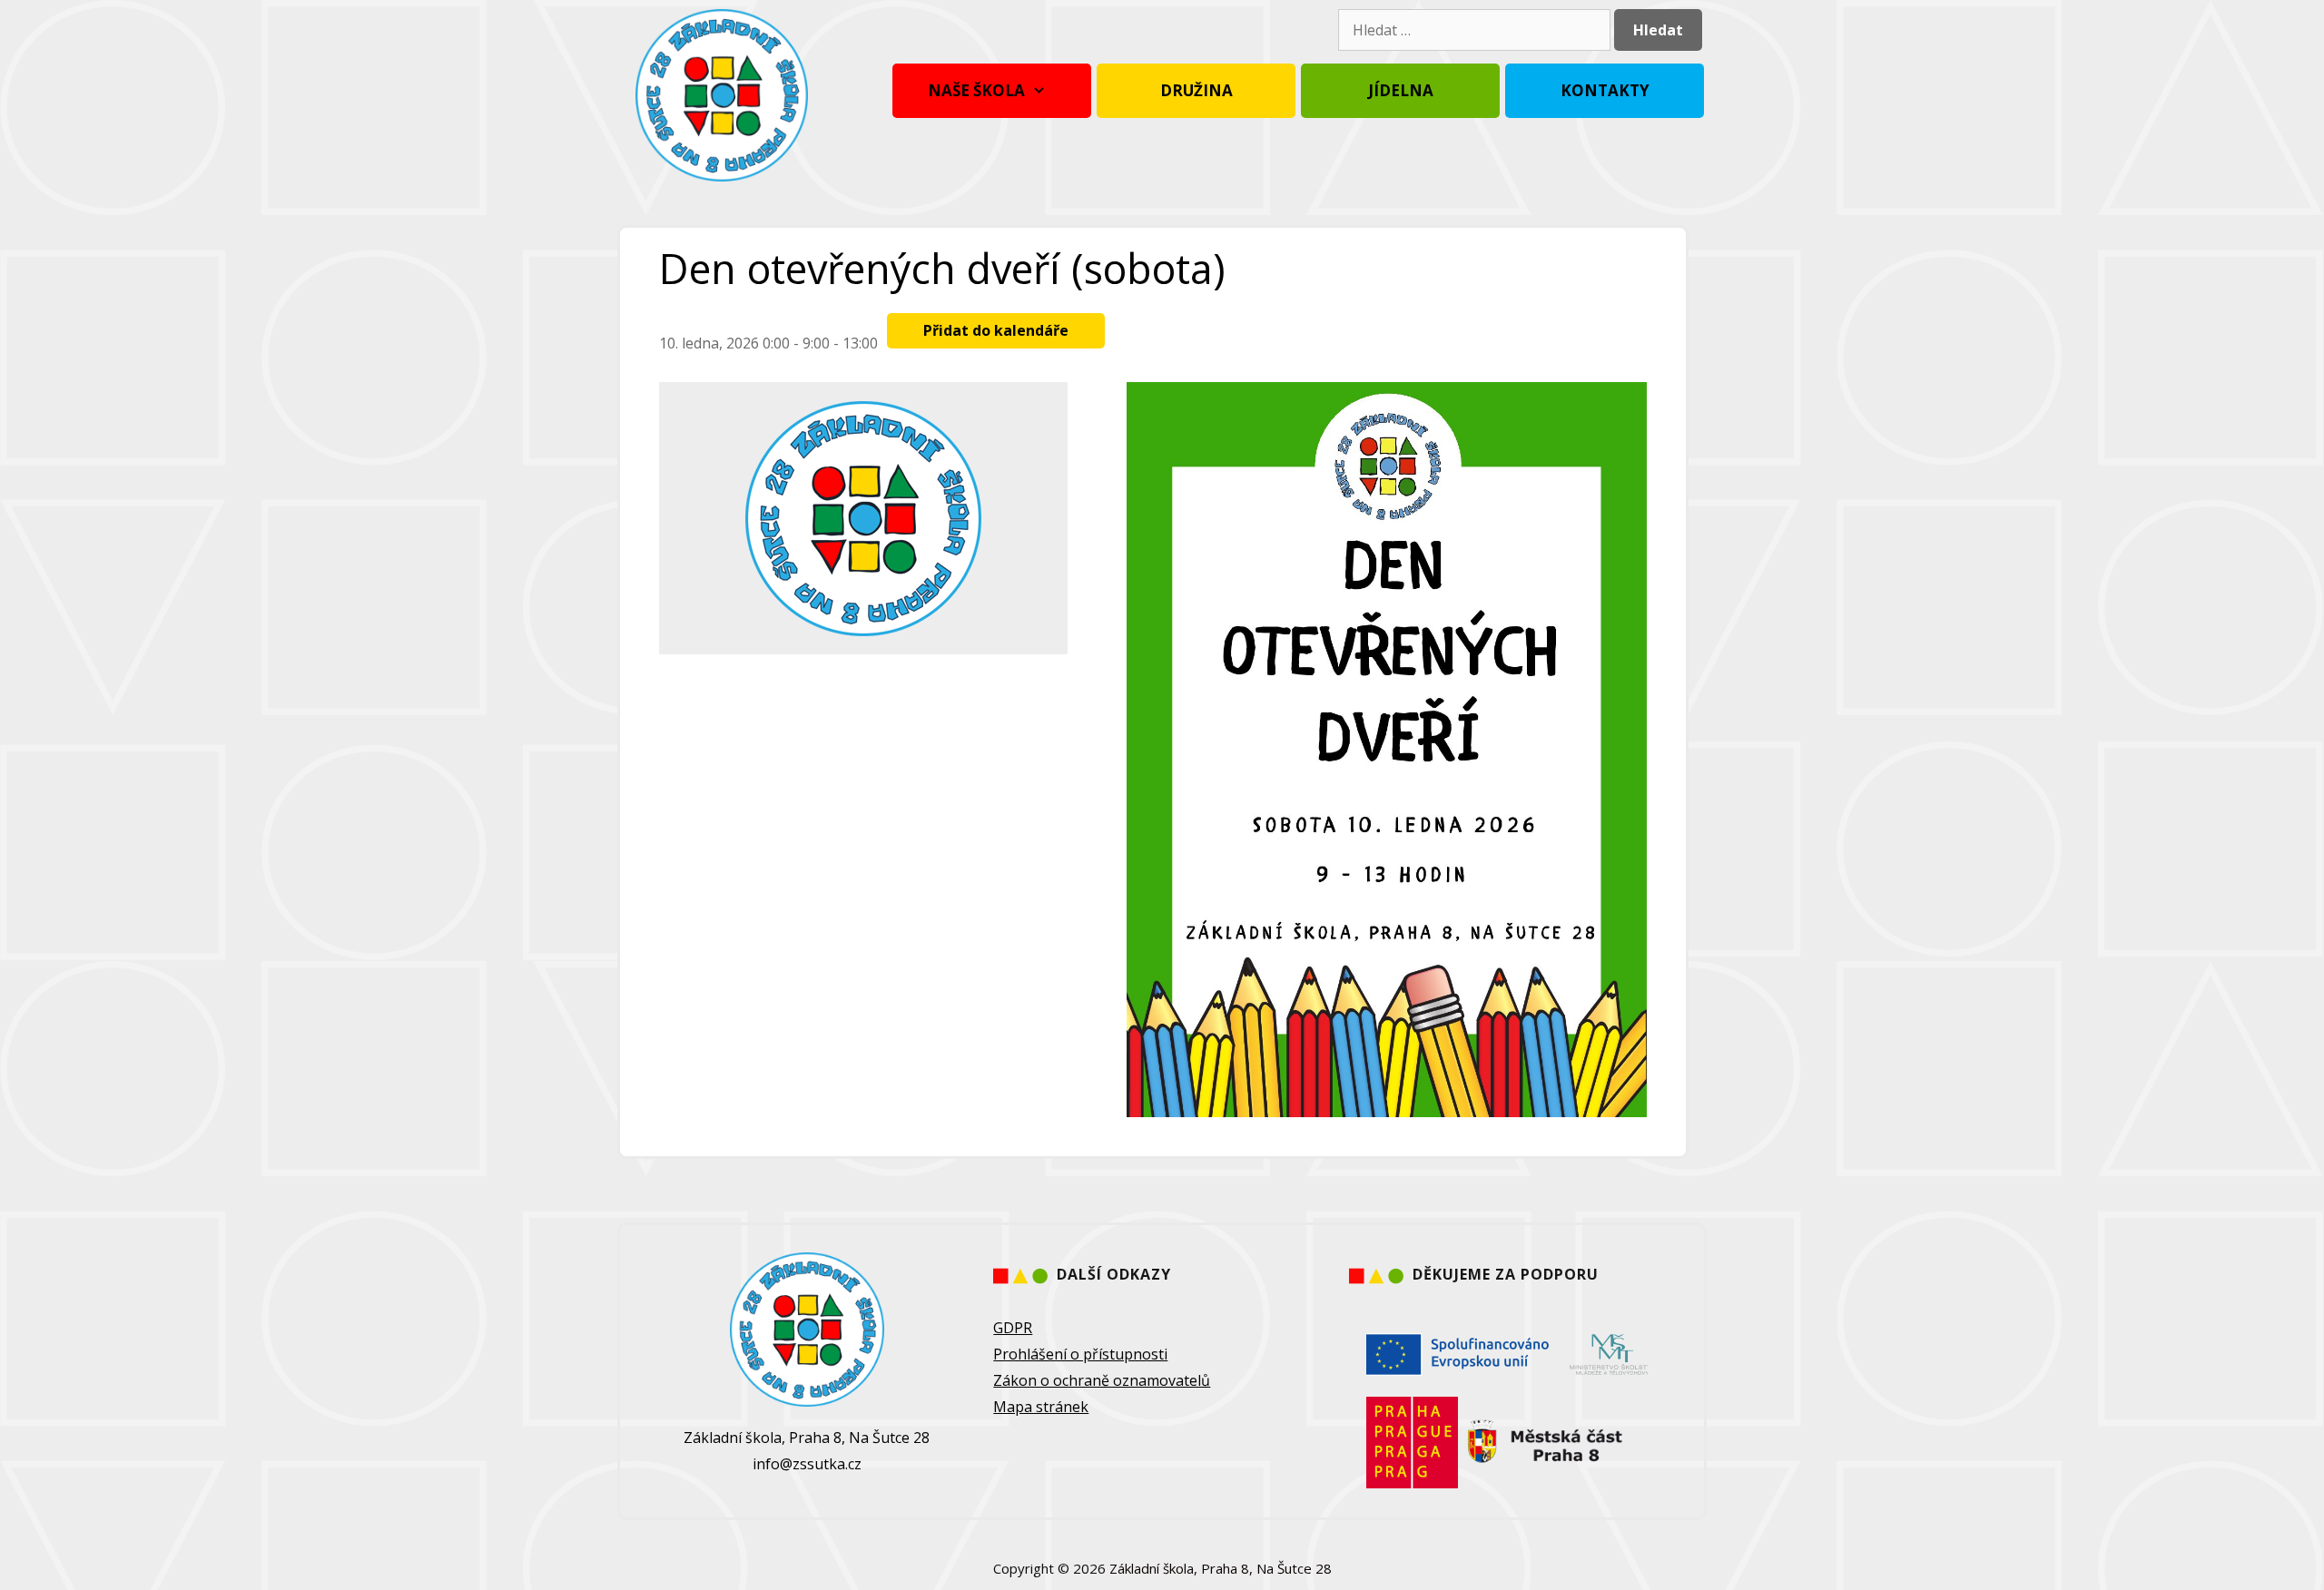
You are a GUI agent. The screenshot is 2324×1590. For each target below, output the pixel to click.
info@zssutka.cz (807, 1464)
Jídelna (1401, 90)
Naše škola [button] (976, 90)
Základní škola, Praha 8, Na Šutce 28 (1221, 1568)
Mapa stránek (1041, 1407)
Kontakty (1605, 90)
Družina (1196, 90)
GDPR (1013, 1328)
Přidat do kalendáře (996, 330)
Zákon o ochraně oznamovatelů (1102, 1380)
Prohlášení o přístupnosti (1080, 1354)
